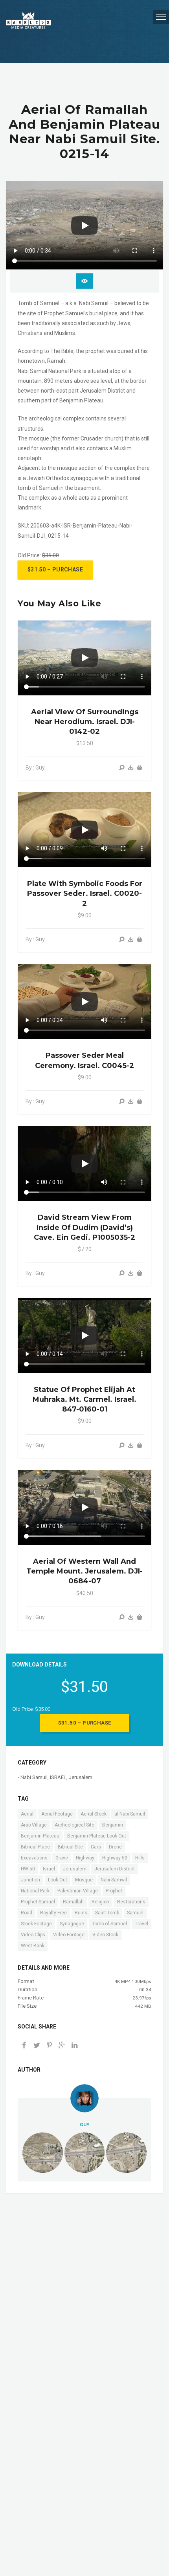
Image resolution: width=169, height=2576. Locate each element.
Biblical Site (70, 1847)
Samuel (135, 1913)
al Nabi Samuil (130, 1814)
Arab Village (34, 1825)
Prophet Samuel (38, 1902)
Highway (85, 1858)
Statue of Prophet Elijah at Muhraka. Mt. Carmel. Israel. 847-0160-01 (84, 1399)
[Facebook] (24, 2046)
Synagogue (72, 1924)
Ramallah (73, 1902)
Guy (84, 2125)
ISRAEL (58, 1777)
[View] (122, 768)
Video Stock (105, 1935)
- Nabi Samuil (33, 1777)
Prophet (114, 1891)
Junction (30, 1880)
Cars (96, 1847)
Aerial (27, 1814)
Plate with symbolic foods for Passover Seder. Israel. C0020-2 (85, 893)
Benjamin (113, 1825)
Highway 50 (115, 1858)
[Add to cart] (140, 768)
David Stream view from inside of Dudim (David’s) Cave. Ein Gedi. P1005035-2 (84, 1227)
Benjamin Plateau (40, 1836)
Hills (140, 1858)
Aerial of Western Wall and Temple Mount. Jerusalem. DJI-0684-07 (84, 1571)
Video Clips (33, 1935)
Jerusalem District (115, 1869)
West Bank (33, 1946)
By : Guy (35, 768)
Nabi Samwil (114, 1880)
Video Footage (69, 1935)
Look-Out (58, 1880)
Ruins (81, 1913)
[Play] (84, 226)
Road (27, 1913)
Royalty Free (53, 1913)
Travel (141, 1924)
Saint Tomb (107, 1913)
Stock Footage (36, 1924)
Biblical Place (35, 1847)
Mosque (84, 1880)
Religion (100, 1902)
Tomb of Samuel (109, 1924)
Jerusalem (81, 1777)
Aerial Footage (57, 1814)
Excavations (34, 1858)
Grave (62, 1858)
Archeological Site (74, 1825)
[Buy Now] (131, 768)
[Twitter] (37, 2046)
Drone (115, 1847)
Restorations (131, 1902)
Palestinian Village (78, 1891)
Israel (49, 1869)
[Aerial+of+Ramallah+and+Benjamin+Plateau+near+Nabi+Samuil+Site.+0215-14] (62, 2046)
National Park (35, 1891)
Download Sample (84, 281)
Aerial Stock (94, 1814)
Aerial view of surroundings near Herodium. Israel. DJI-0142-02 (85, 722)
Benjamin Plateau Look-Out (97, 1836)
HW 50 (28, 1869)
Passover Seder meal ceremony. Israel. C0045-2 (84, 1060)
